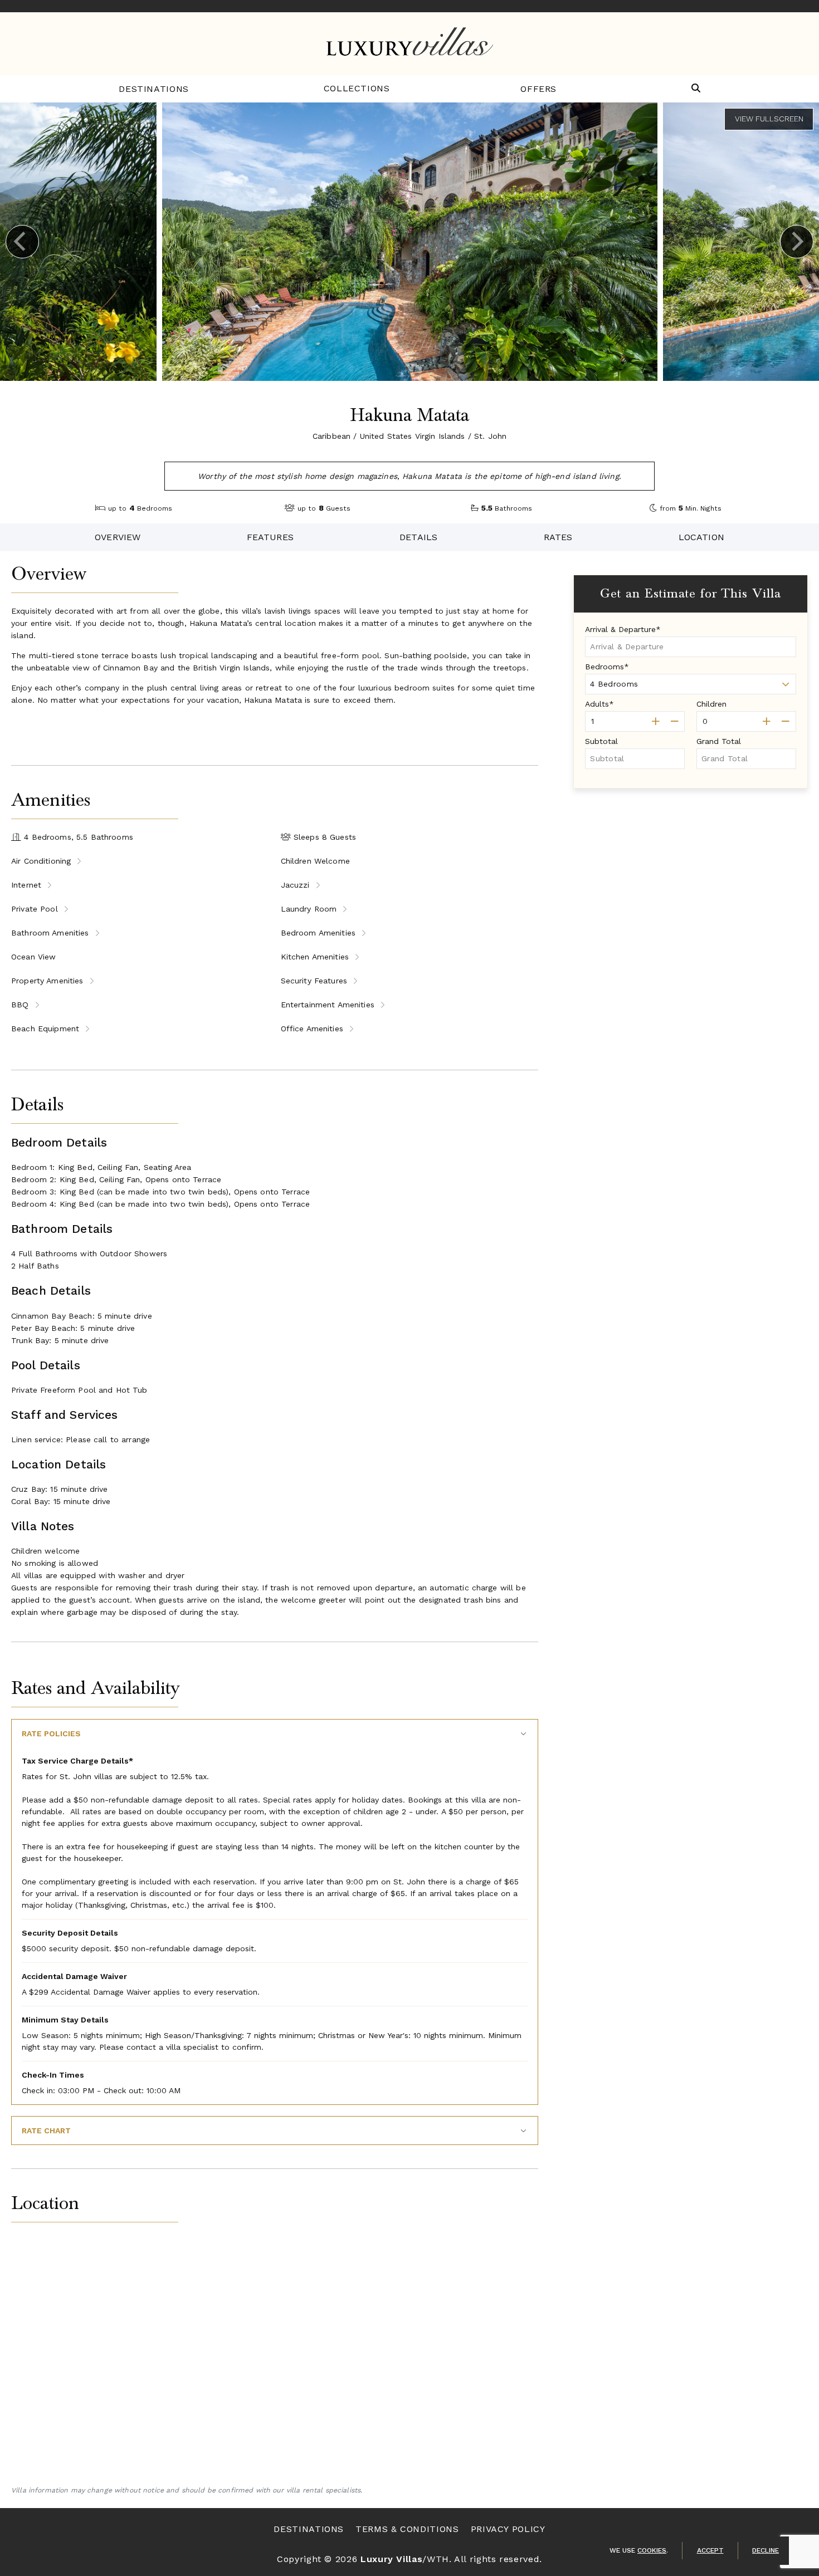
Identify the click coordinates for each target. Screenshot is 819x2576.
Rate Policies (51, 1733)
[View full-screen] (769, 119)
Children (711, 704)
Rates (558, 537)
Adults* (599, 704)
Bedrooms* (607, 667)
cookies (652, 2550)
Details (418, 537)
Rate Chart (46, 2131)
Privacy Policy (508, 2529)
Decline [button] (766, 2550)
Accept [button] (710, 2550)
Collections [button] (357, 88)
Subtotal (601, 741)
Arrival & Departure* (623, 629)
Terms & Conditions (407, 2529)
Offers (538, 89)
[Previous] (22, 242)
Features (270, 537)
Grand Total (719, 741)
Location (701, 537)
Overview (118, 537)
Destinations (154, 89)
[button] (696, 89)
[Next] (797, 242)
